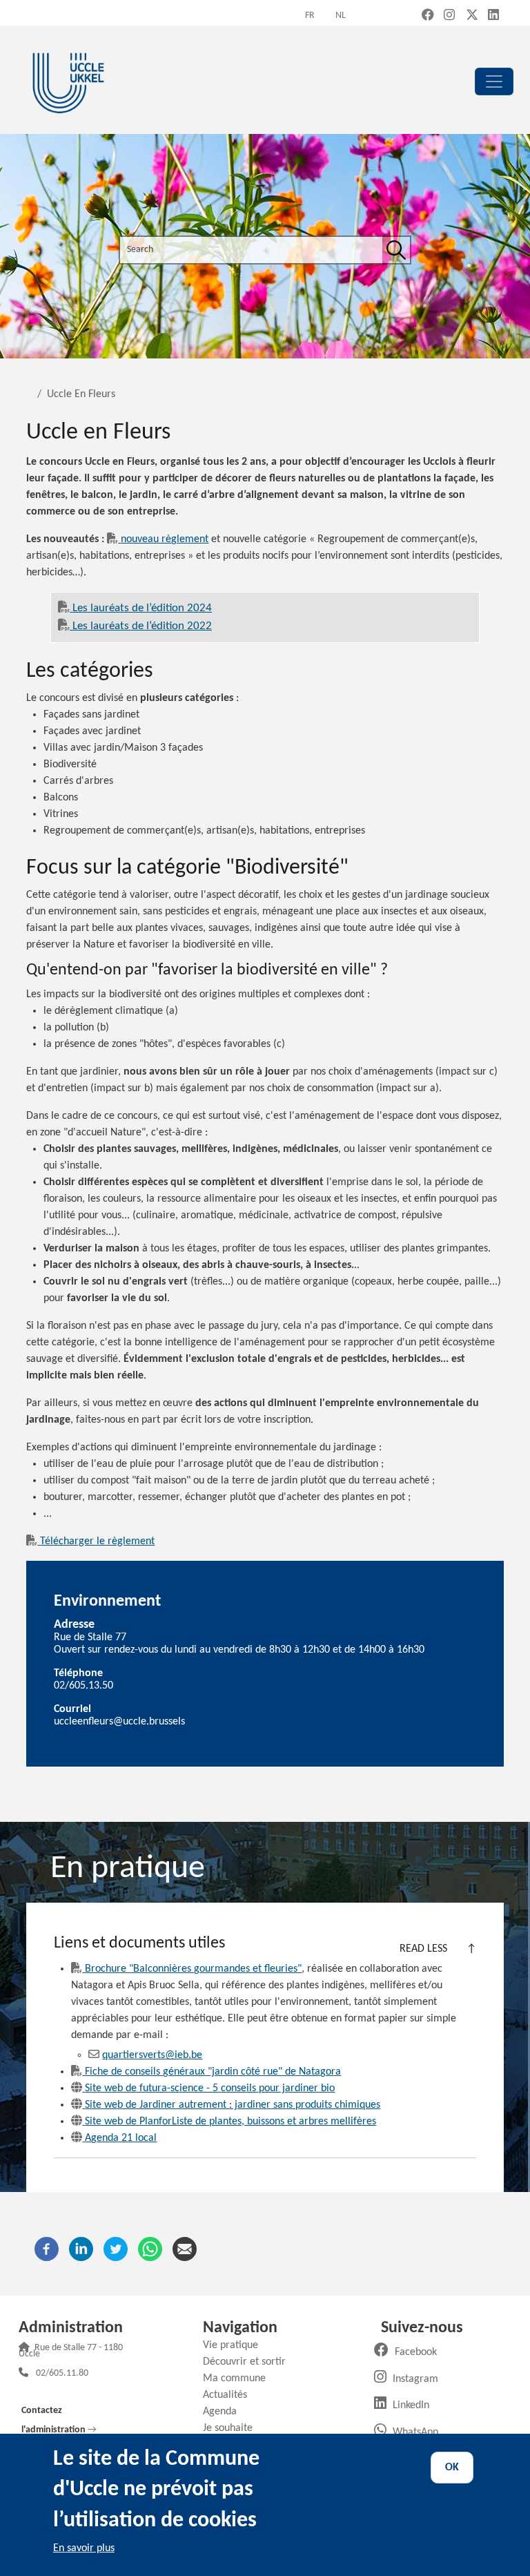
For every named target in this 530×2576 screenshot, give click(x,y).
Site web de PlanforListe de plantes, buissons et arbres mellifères (230, 2122)
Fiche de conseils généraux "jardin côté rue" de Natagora (213, 2072)
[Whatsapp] (150, 2249)
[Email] (185, 2249)
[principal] (494, 81)
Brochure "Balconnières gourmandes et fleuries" (193, 1969)
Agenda (225, 2412)
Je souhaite (233, 2428)
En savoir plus (84, 2548)
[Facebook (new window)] (428, 16)
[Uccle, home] (68, 81)
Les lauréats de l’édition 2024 (142, 608)
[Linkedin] (81, 2249)
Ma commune (239, 2378)
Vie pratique (236, 2345)
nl (341, 16)
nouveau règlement (165, 539)
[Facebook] (47, 2249)
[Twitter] (116, 2249)
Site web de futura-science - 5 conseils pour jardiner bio (210, 2088)
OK (452, 2468)
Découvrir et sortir (249, 2362)
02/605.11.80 (62, 2374)
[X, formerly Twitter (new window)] (472, 16)
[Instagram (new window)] (449, 16)
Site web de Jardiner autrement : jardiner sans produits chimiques (233, 2105)
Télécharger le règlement (97, 1541)
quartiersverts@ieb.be (152, 2055)
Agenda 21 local (121, 2138)
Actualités (230, 2395)
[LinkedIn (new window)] (493, 16)
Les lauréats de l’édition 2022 (142, 626)
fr (310, 16)
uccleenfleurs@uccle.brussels (119, 1722)
